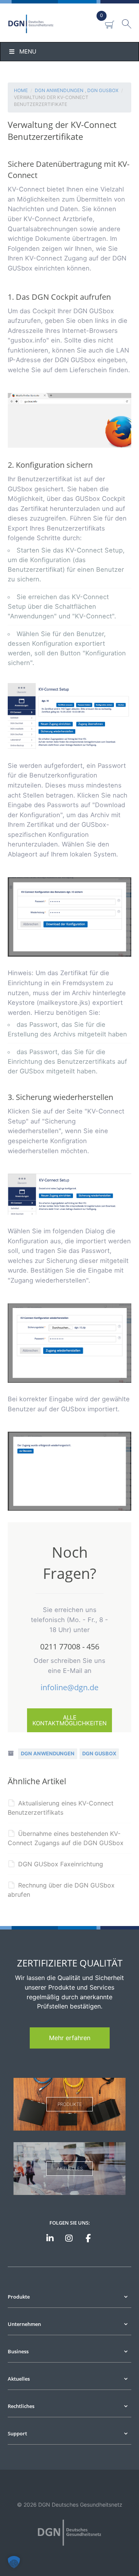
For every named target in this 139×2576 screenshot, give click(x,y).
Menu (28, 51)
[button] (14, 2562)
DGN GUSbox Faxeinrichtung (61, 1864)
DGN (40, 24)
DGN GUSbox (103, 90)
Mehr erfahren (70, 2038)
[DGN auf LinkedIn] (50, 2239)
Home (21, 90)
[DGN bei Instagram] (69, 2239)
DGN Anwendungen (59, 90)
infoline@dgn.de (69, 1687)
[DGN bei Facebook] (88, 2239)
